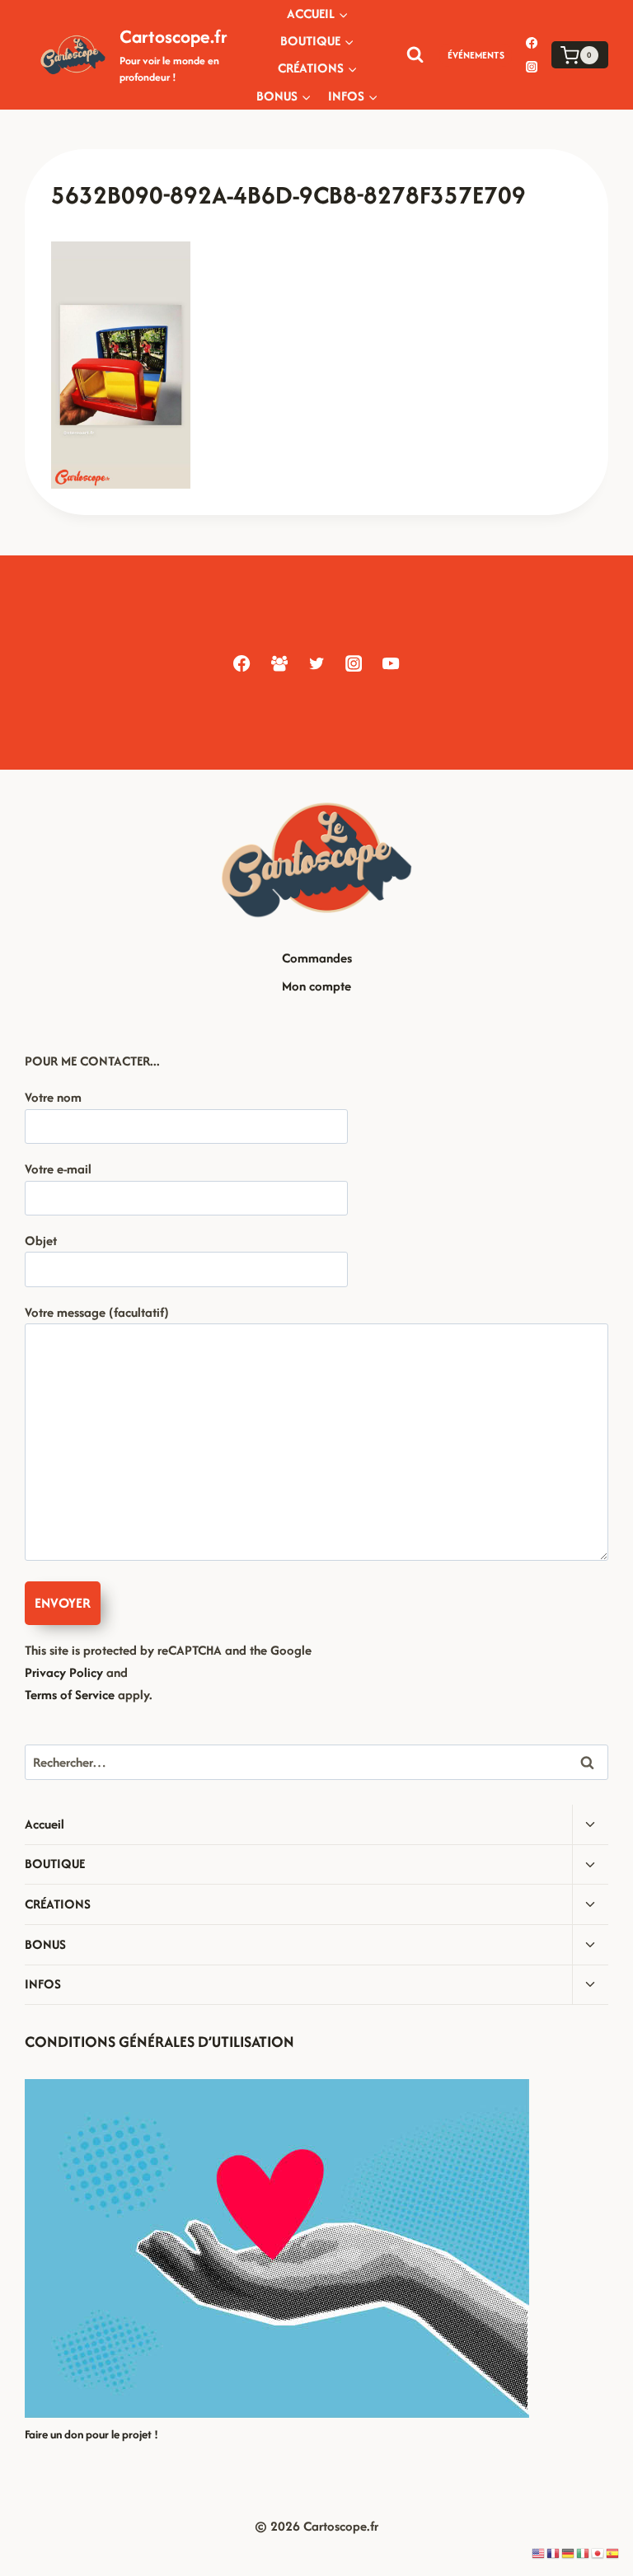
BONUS (45, 1944)
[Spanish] (613, 2553)
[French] (554, 2553)
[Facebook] (532, 43)
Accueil (45, 1824)
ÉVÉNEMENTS (476, 55)
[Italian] (584, 2553)
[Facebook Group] (279, 663)
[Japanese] (598, 2553)
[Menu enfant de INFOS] (353, 96)
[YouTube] (391, 663)
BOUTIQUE (55, 1864)
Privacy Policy (64, 1672)
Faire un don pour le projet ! (91, 2434)
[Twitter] (316, 663)
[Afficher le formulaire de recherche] (415, 55)
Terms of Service (70, 1695)
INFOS (43, 1984)
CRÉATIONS (58, 1904)
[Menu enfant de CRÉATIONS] (318, 69)
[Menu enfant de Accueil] (318, 14)
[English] (539, 2553)
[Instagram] (532, 67)
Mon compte (316, 986)
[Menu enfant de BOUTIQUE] (317, 41)
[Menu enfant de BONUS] (284, 96)
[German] (569, 2553)
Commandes (317, 958)
